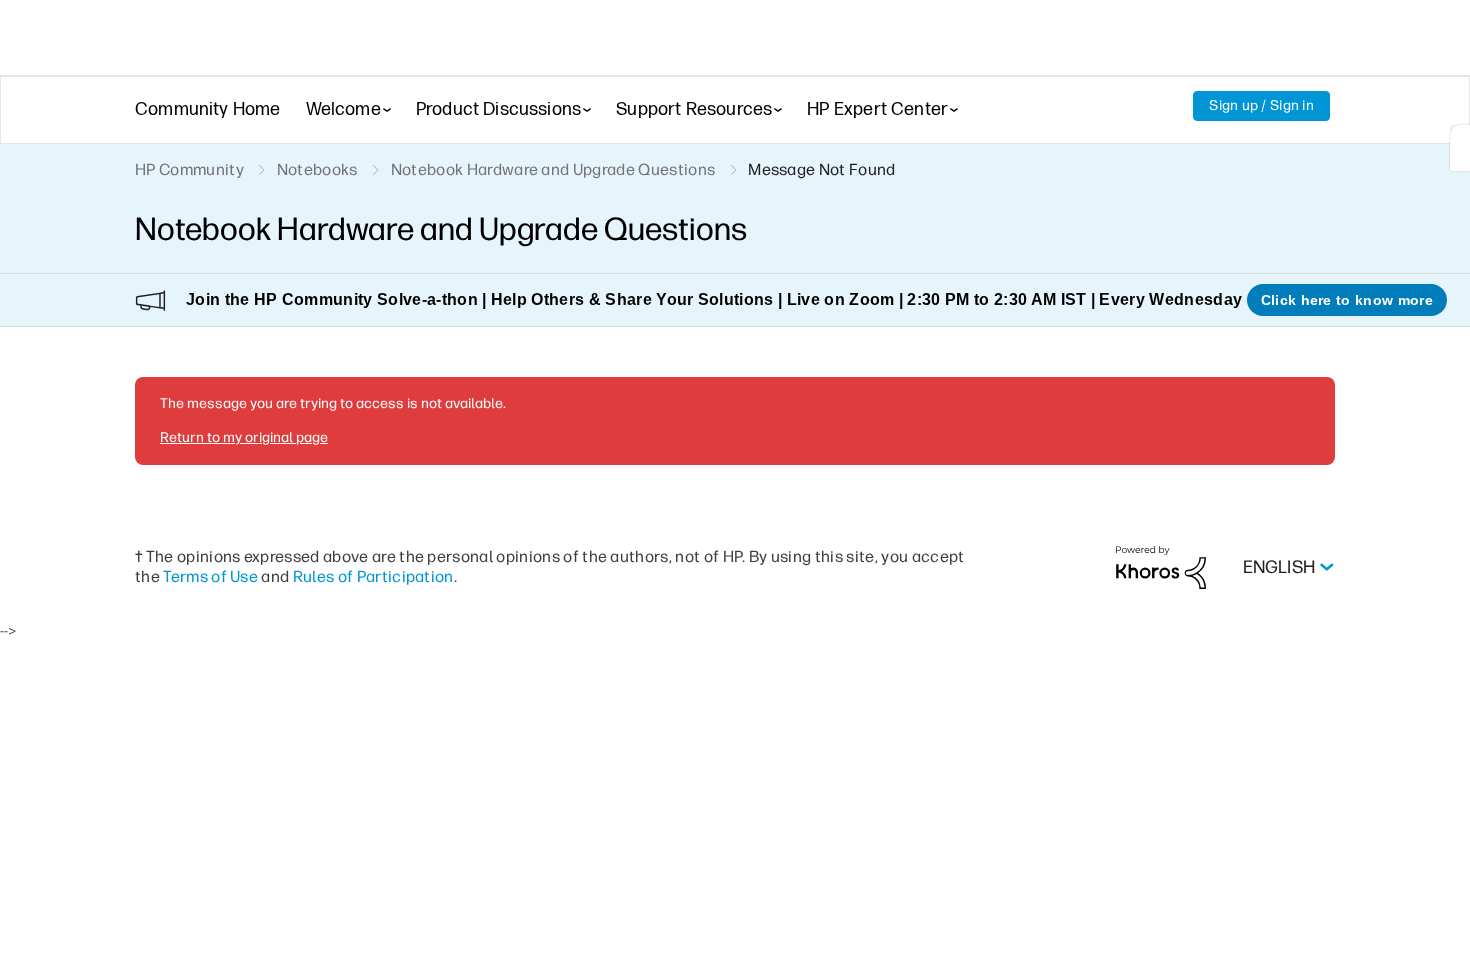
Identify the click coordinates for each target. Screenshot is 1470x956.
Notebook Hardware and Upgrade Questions (553, 169)
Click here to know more (1347, 300)
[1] (1460, 148)
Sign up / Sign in (1261, 105)
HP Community (189, 169)
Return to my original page (244, 437)
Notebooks (317, 169)
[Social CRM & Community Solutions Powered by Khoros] (1161, 566)
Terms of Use (210, 576)
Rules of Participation (373, 576)
